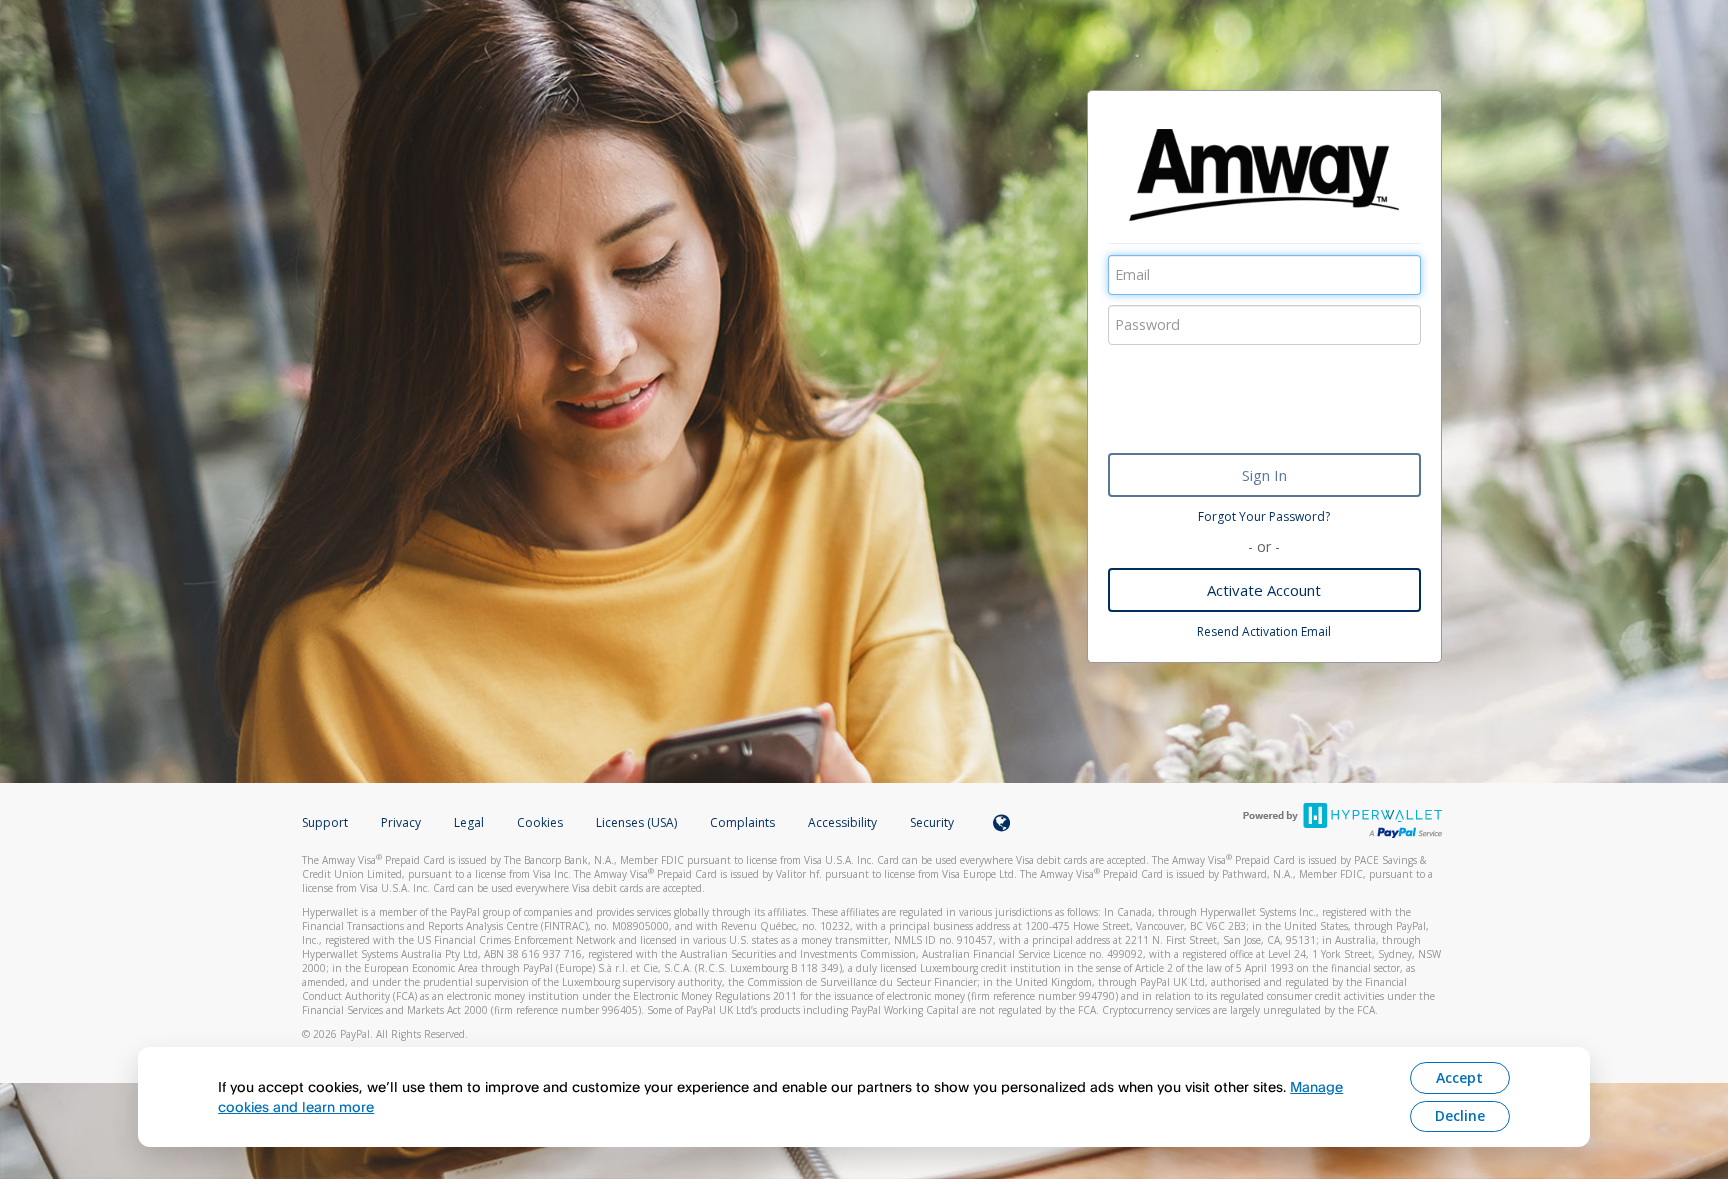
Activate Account (1264, 590)
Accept (1459, 1077)
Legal (469, 822)
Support (325, 822)
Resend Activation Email (1264, 631)
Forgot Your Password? (1264, 516)
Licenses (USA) (638, 822)
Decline (1460, 1115)
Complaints (744, 822)
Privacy (401, 822)
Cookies (540, 822)
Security (932, 822)
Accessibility (842, 822)
